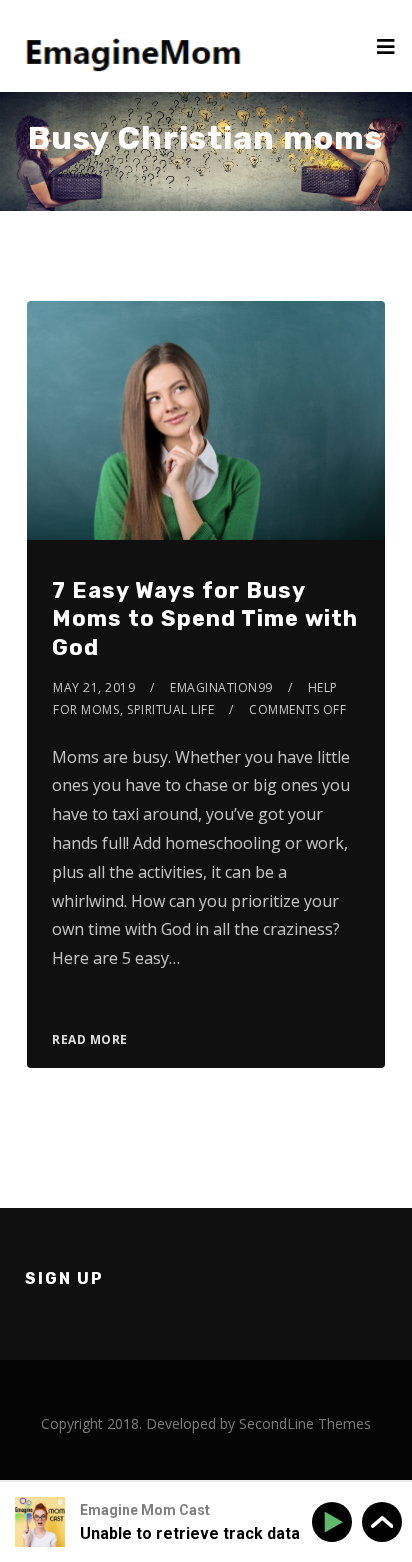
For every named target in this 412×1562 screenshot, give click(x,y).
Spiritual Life (170, 709)
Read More (90, 1039)
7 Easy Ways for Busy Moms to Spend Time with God (205, 619)
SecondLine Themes (305, 1423)
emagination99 (221, 687)
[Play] (335, 1522)
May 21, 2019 (94, 687)
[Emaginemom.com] (137, 46)
